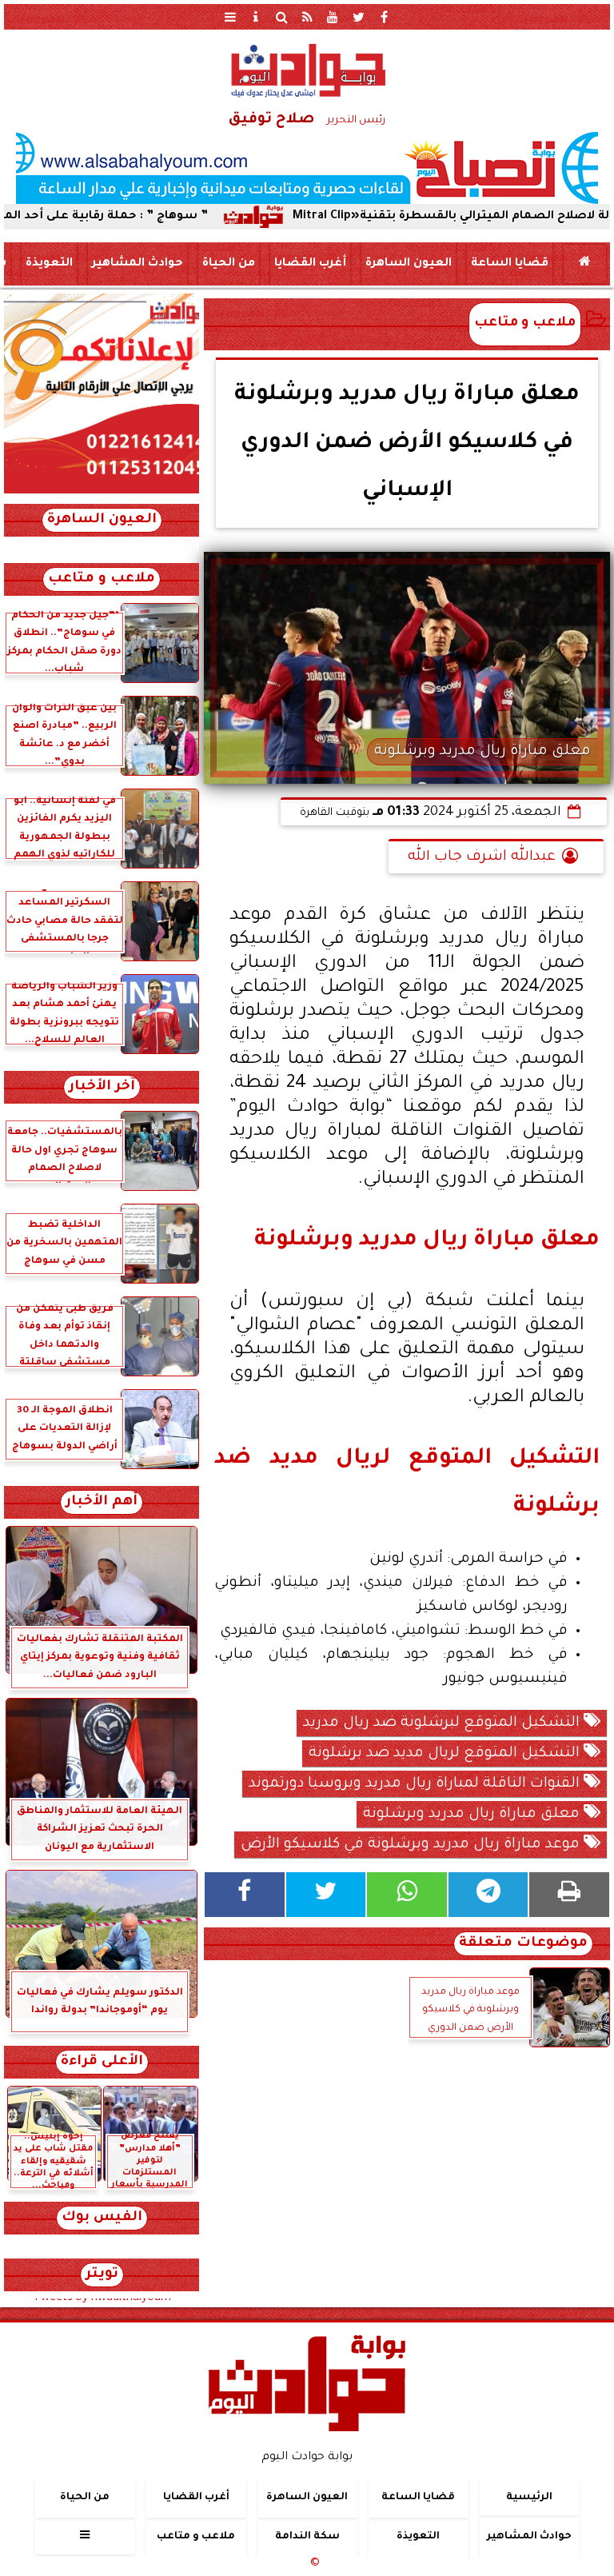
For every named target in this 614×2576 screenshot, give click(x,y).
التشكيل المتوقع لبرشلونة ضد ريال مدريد (443, 1723)
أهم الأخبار (102, 1502)
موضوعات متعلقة (523, 1944)
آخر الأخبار (102, 1087)
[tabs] (230, 17)
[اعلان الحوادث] (102, 492)
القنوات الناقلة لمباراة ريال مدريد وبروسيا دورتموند (416, 1784)
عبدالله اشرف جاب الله (482, 857)
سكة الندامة (307, 2537)
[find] (281, 17)
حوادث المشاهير (138, 264)
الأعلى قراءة (102, 2062)
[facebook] (384, 17)
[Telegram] (488, 1895)
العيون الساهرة (409, 264)
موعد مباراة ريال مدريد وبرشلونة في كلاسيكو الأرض (412, 1845)
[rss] (307, 17)
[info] (256, 17)
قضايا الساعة (510, 264)
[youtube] (333, 17)
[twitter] (358, 17)
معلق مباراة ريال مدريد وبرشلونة (473, 1815)
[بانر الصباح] (307, 168)
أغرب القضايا (310, 264)
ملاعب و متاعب (525, 323)
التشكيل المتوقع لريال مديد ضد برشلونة (446, 1754)
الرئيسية (529, 2498)
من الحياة (229, 264)
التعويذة (49, 264)
